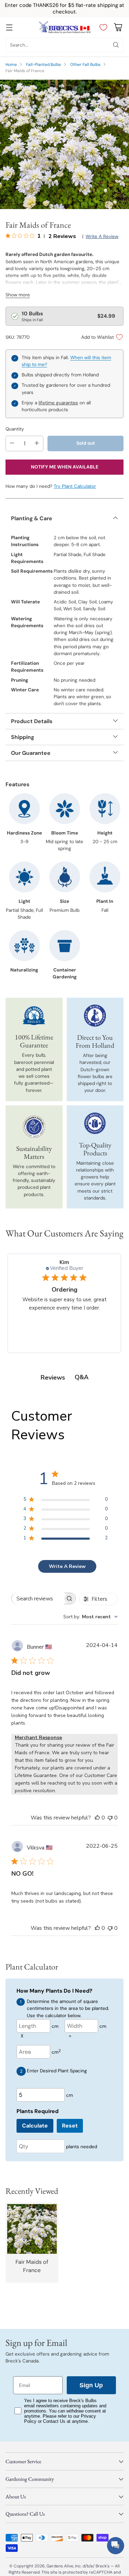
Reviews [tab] (53, 1378)
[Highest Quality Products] (95, 1123)
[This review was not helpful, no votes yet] (110, 1818)
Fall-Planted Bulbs (44, 65)
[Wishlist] (102, 27)
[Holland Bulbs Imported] (95, 1016)
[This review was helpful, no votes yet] (97, 1818)
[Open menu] (9, 27)
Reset (70, 2126)
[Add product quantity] (37, 443)
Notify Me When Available (65, 467)
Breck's (103, 2566)
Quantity (15, 429)
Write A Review (67, 1566)
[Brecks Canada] (65, 27)
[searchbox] (38, 1598)
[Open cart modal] (118, 27)
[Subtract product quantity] (12, 443)
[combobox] (90, 1617)
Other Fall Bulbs (85, 65)
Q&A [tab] (82, 1377)
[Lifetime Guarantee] (34, 1016)
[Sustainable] (34, 1127)
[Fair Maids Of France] (64, 144)
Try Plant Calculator (75, 486)
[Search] (116, 45)
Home (11, 65)
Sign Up (91, 2385)
